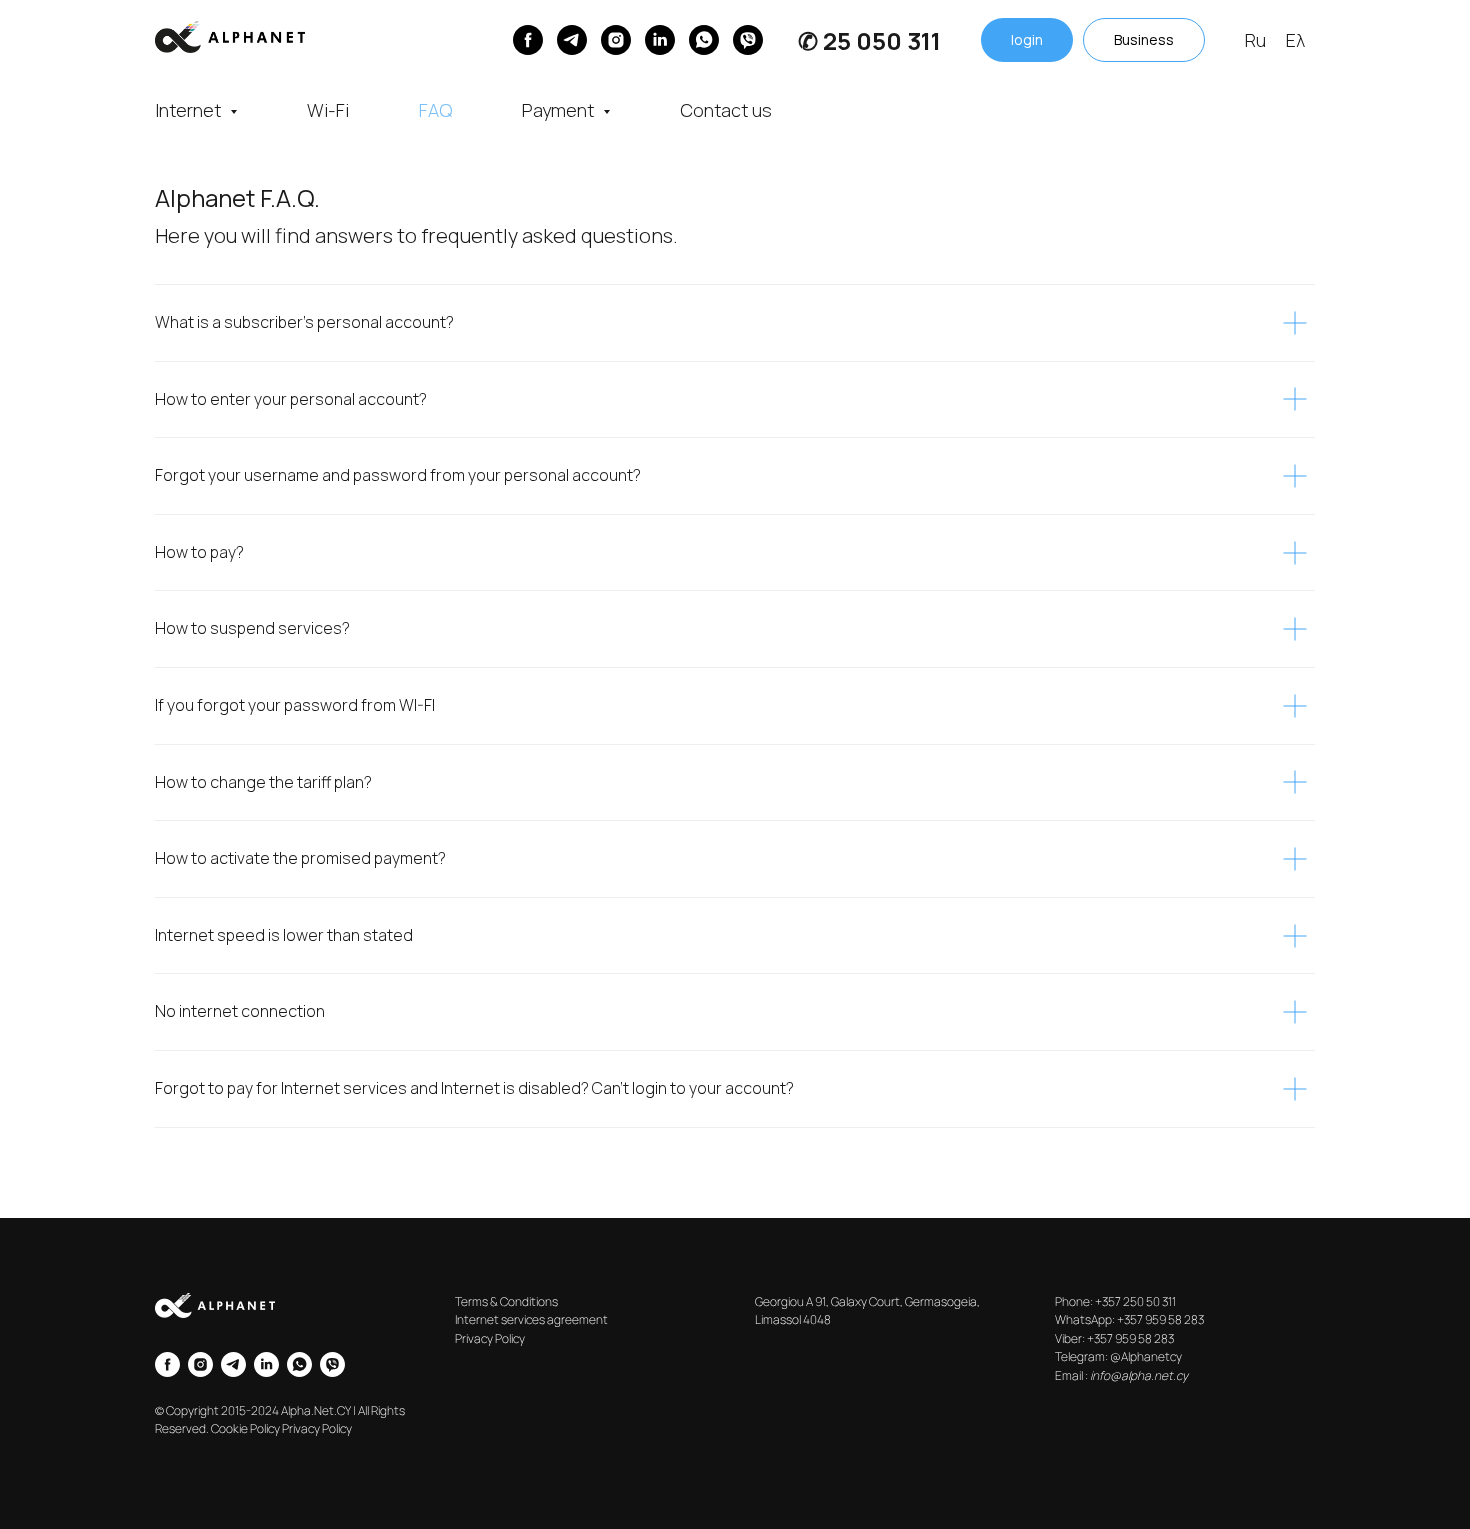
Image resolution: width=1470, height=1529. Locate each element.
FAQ (435, 110)
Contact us (726, 110)
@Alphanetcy (1146, 1356)
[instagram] (616, 40)
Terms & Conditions (506, 1301)
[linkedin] (660, 40)
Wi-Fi (328, 110)
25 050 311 (882, 40)
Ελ (1295, 40)
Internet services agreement (531, 1319)
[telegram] (233, 1364)
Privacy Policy (490, 1338)
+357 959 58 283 (1160, 1319)
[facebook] (167, 1364)
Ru (1255, 40)
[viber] (748, 40)
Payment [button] (560, 110)
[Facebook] (528, 40)
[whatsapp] (704, 40)
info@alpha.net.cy (1139, 1375)
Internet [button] (190, 110)
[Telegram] (572, 40)
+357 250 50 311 (1135, 1301)
